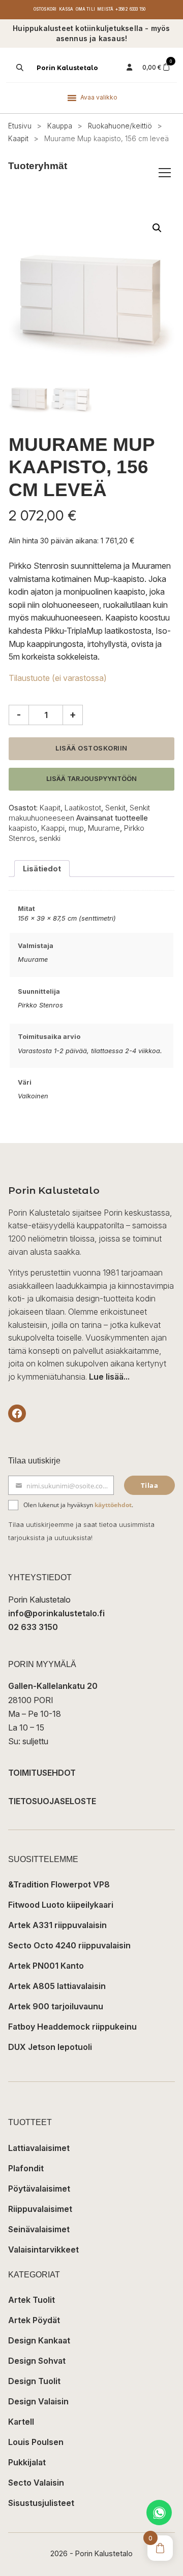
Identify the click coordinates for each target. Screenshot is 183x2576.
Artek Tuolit (32, 2300)
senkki (50, 838)
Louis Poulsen (36, 2442)
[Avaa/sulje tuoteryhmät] (165, 173)
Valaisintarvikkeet (43, 2249)
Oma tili (86, 9)
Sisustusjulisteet (41, 2503)
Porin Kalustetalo (67, 68)
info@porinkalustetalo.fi (56, 1613)
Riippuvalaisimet (40, 2209)
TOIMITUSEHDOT (42, 1773)
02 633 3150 (33, 1627)
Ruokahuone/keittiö (120, 126)
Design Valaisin (38, 2401)
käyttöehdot (113, 1505)
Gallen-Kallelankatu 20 (53, 1686)
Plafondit (26, 2168)
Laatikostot (83, 808)
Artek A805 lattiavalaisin (57, 1986)
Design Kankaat (39, 2340)
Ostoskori (45, 9)
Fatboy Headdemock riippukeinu (72, 2027)
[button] (157, 228)
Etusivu (20, 126)
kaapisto (23, 828)
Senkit (115, 808)
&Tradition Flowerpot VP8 (59, 1884)
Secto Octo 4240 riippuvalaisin (69, 1945)
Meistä (105, 9)
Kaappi (53, 828)
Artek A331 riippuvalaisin (57, 1925)
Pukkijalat (27, 2462)
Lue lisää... (109, 1377)
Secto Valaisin (36, 2483)
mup (76, 828)
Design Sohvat (37, 2361)
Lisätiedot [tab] (42, 869)
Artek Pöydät (34, 2320)
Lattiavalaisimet (39, 2148)
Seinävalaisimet (39, 2229)
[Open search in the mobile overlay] (19, 68)
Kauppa (60, 126)
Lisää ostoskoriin (91, 748)
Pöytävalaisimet (39, 2189)
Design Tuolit (34, 2381)
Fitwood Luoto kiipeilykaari (61, 1905)
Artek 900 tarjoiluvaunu (56, 2006)
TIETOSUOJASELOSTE (52, 1801)
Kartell (21, 2422)
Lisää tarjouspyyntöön (91, 779)
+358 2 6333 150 (130, 9)
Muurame (104, 828)
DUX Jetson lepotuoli (50, 2047)
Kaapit (18, 139)
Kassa (66, 9)
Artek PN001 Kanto (46, 1966)
